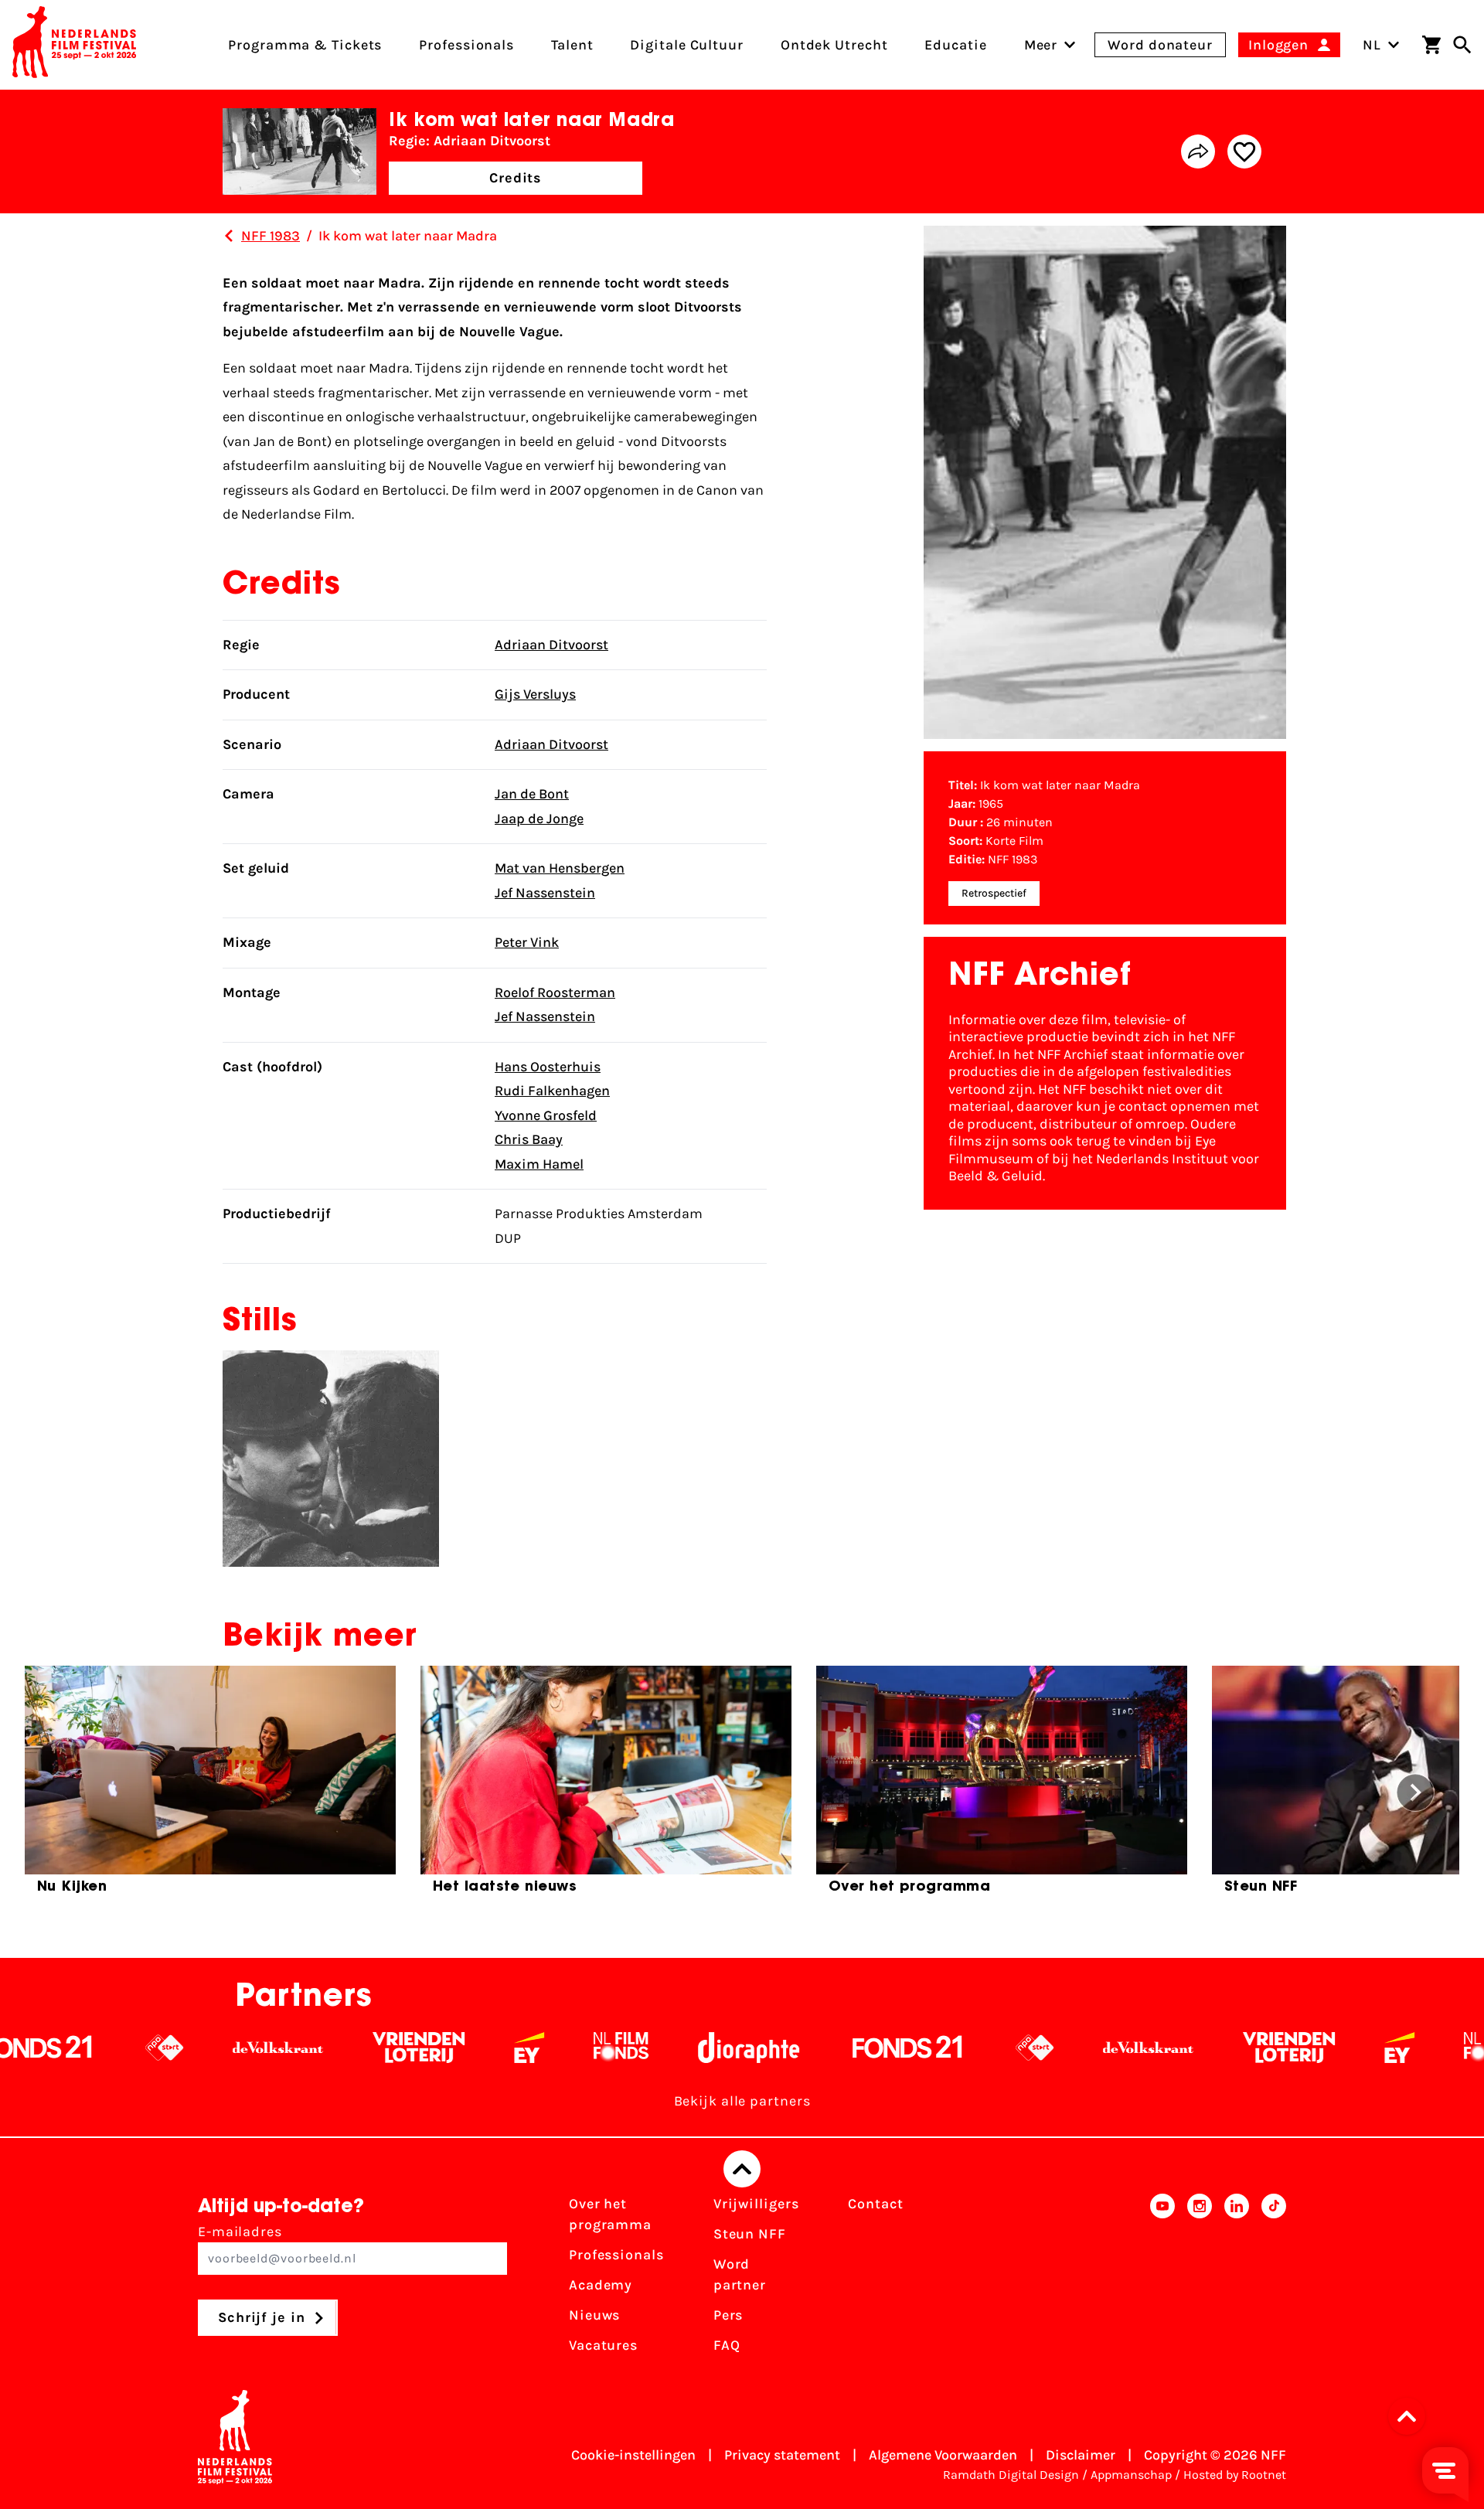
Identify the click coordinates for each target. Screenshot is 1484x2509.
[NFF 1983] (229, 236)
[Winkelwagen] (1431, 45)
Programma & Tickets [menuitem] (305, 45)
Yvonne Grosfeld (546, 1115)
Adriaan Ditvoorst (551, 645)
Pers (728, 2315)
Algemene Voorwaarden (943, 2455)
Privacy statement (782, 2455)
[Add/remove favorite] (1244, 151)
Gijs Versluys (535, 694)
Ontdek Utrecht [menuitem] (834, 45)
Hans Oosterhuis (548, 1067)
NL (1372, 45)
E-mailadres (240, 2232)
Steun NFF (750, 2234)
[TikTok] (1274, 2279)
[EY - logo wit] (383, 2048)
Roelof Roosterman (555, 992)
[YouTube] (1162, 2279)
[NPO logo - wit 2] (888, 2048)
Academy (601, 2285)
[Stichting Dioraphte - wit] (602, 2048)
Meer (1041, 45)
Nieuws (594, 2315)
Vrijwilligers (756, 2204)
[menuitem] (1041, 45)
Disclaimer (1081, 2455)
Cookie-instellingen (633, 2455)
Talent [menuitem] (572, 45)
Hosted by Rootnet (1235, 2475)
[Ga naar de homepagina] (74, 45)
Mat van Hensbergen (560, 868)
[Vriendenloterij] (272, 2048)
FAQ (727, 2345)
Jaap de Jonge (539, 819)
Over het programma (610, 2214)
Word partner (740, 2274)
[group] (210, 1786)
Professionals (616, 2255)
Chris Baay (529, 1139)
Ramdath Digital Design (1011, 2475)
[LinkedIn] (1237, 2279)
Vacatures (603, 2345)
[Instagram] (1200, 2279)
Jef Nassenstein (545, 893)
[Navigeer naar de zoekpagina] (1462, 45)
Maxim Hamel (539, 1164)
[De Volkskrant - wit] (132, 2048)
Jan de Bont (532, 794)
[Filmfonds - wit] (475, 2048)
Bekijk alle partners (742, 2101)
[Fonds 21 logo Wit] (761, 2048)
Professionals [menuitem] (466, 45)
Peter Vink (527, 942)
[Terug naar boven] (742, 2169)
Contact (875, 2204)
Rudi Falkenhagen (552, 1091)
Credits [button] (516, 178)
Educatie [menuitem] (955, 45)
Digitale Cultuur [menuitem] (686, 45)
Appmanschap (1131, 2475)
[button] (1411, 2416)
